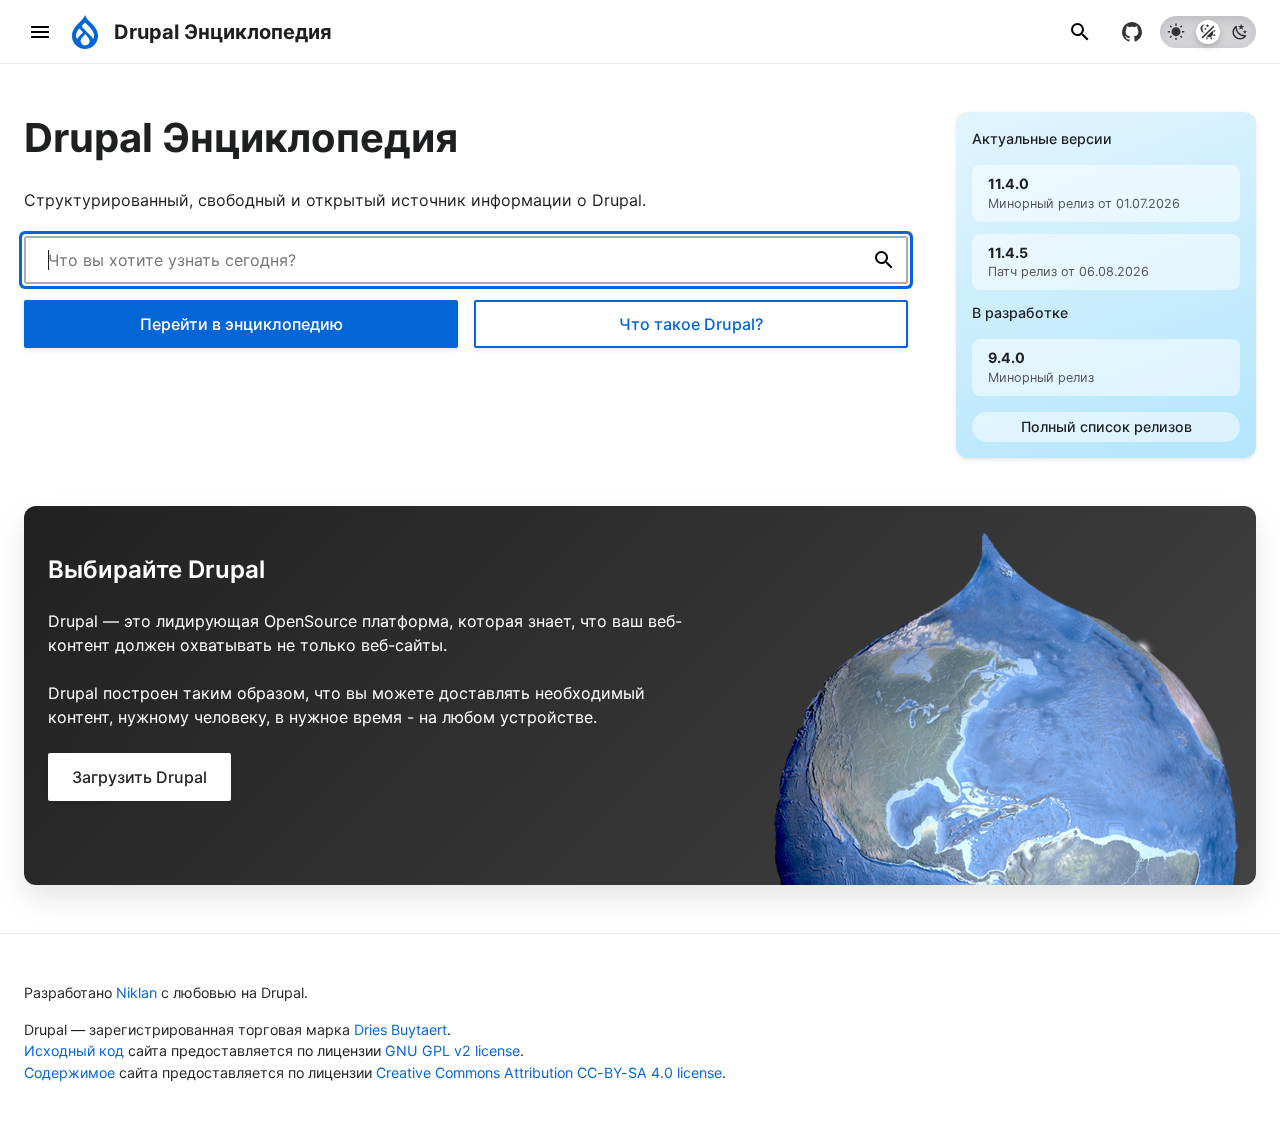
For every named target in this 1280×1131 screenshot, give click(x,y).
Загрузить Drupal (139, 777)
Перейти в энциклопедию (241, 324)
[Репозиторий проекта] (1132, 32)
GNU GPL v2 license (452, 1050)
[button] (1080, 31)
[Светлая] (1176, 32)
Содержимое (69, 1072)
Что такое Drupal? (691, 324)
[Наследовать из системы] (1208, 32)
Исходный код (74, 1050)
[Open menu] (40, 31)
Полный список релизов (1106, 426)
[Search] (884, 260)
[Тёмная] (1240, 32)
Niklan (136, 992)
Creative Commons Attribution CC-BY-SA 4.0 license (549, 1072)
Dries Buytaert (400, 1029)
